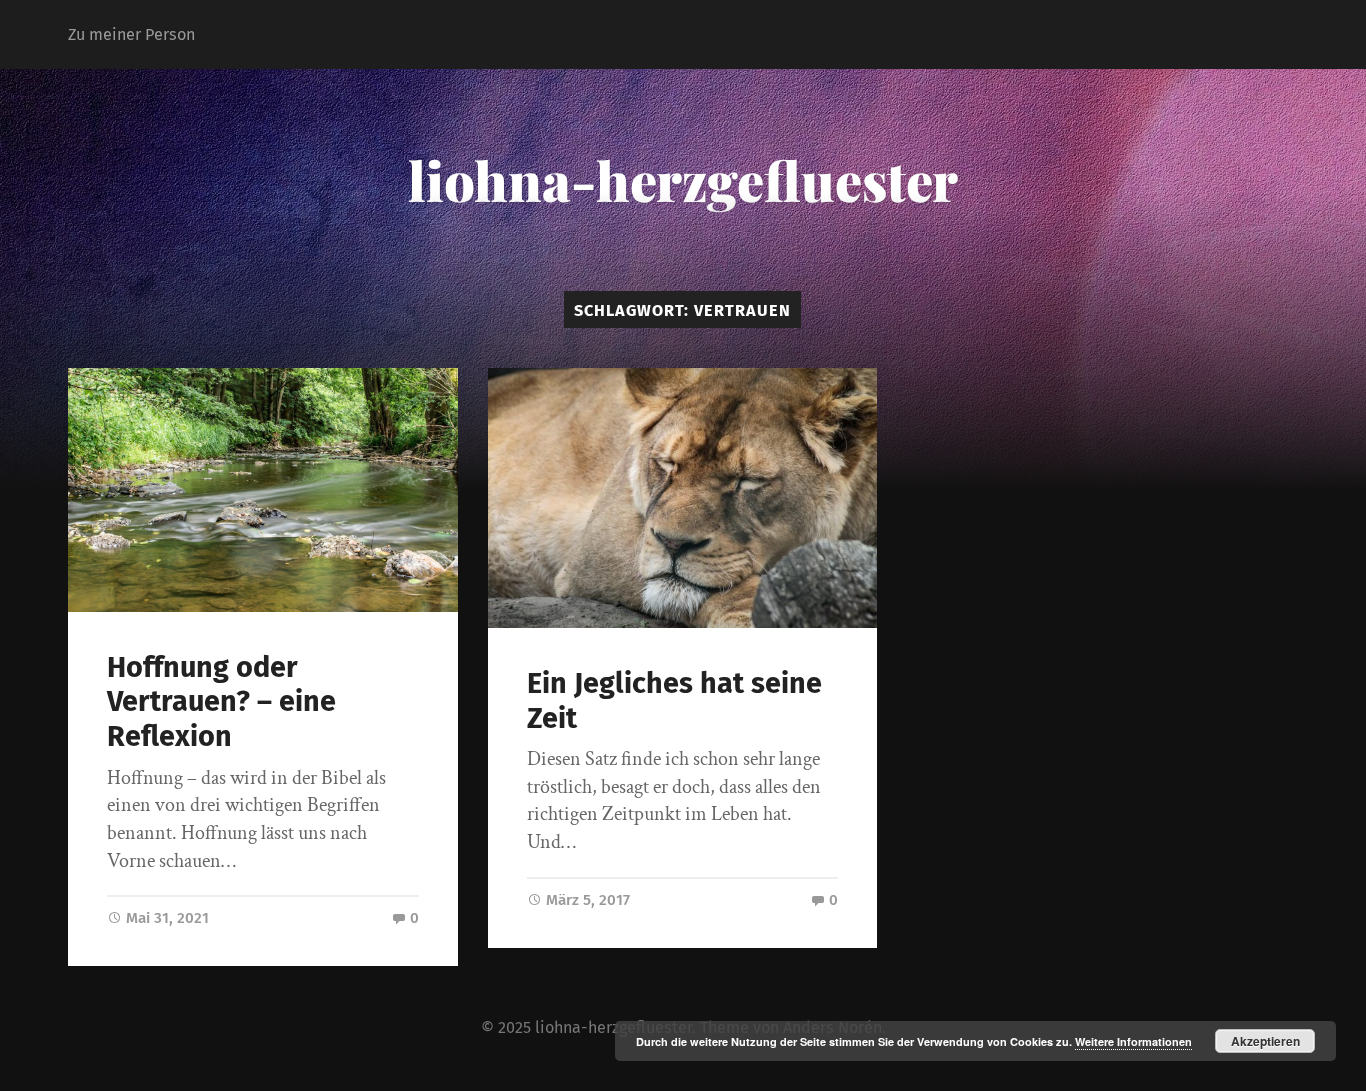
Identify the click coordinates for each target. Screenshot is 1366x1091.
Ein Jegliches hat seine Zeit (674, 701)
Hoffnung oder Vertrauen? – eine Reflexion (221, 702)
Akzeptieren (1265, 1041)
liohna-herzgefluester (683, 180)
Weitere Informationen (1133, 1041)
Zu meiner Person (131, 34)
